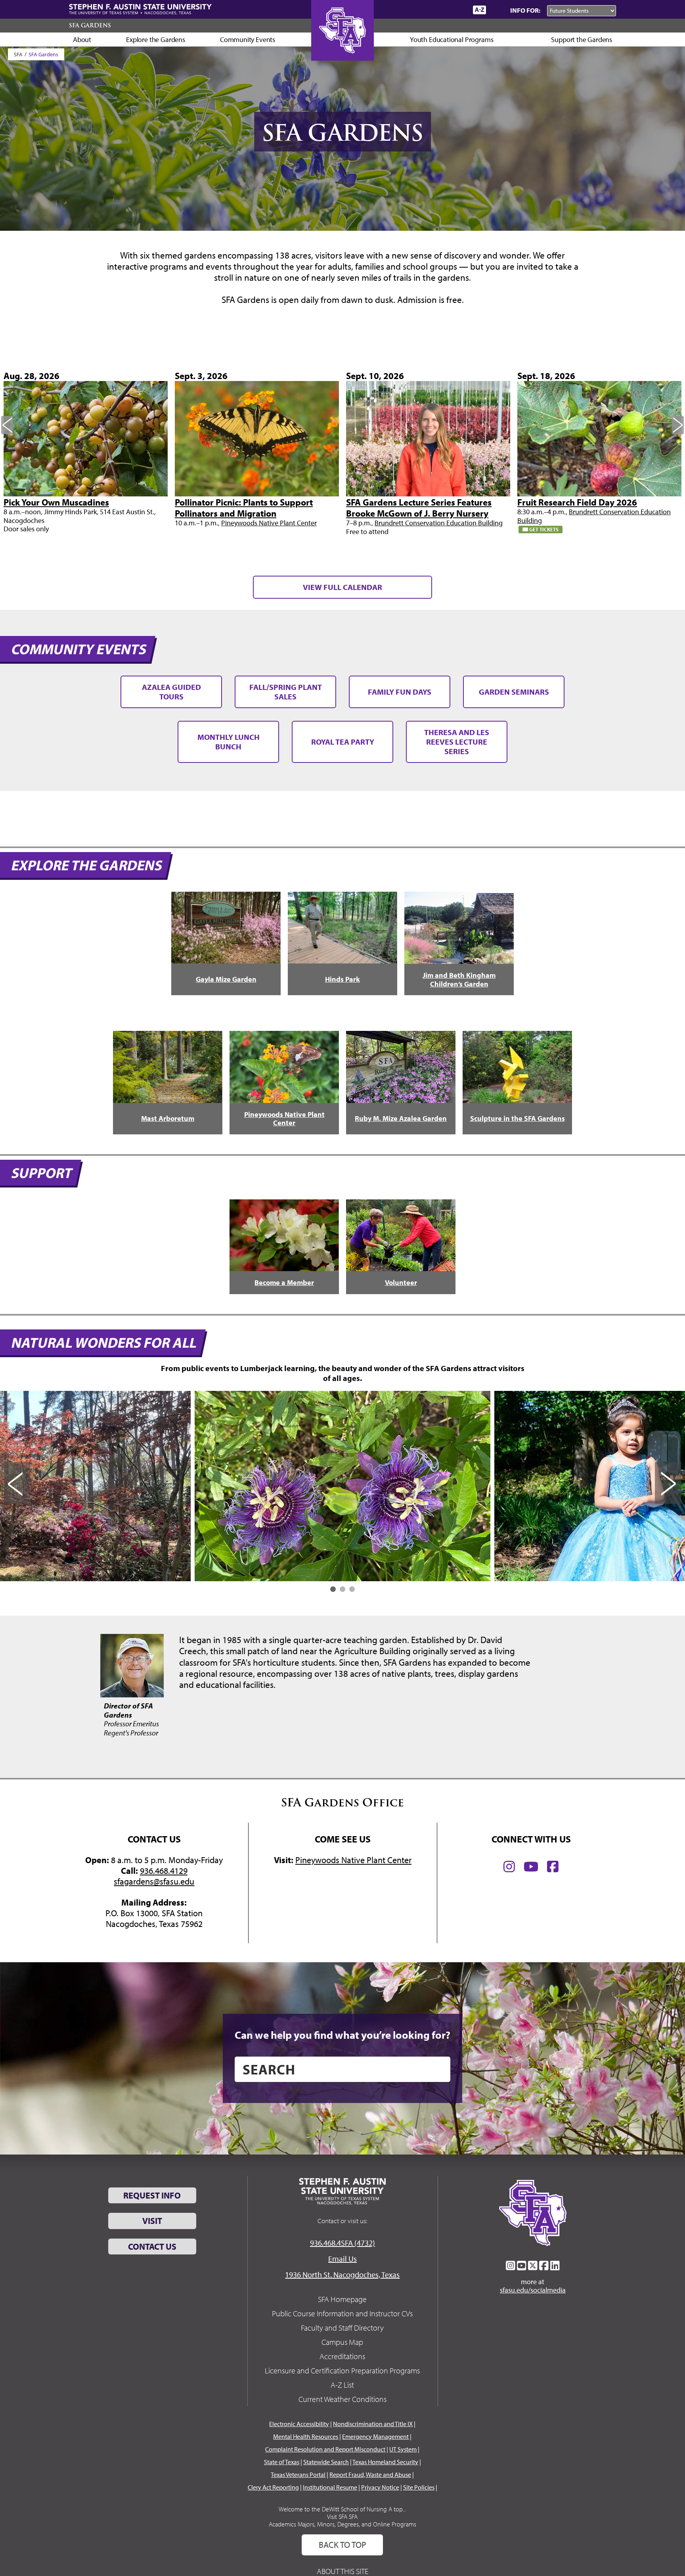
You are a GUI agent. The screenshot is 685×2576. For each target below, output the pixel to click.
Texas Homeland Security (385, 2462)
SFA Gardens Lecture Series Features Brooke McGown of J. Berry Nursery (419, 508)
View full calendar (342, 587)
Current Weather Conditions (342, 2399)
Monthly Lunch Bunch (229, 742)
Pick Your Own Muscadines (56, 502)
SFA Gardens (90, 25)
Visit (152, 2221)
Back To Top (342, 2545)
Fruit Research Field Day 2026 (577, 502)
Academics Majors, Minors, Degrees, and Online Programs (342, 2524)
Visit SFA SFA (342, 2517)
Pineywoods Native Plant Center (269, 523)
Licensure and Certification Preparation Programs (342, 2370)
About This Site (342, 2571)
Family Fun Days (400, 692)
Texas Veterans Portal (298, 2474)
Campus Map (342, 2342)
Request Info (152, 2195)
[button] (333, 1589)
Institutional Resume (330, 2487)
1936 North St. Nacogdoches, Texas (342, 2274)
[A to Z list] (479, 10)
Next (678, 425)
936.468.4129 (164, 1871)
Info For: (525, 10)
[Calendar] (437, 10)
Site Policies (419, 2487)
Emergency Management (375, 2436)
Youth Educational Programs (452, 39)
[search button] (439, 2069)
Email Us (342, 2259)
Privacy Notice (380, 2487)
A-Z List (342, 2385)
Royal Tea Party (343, 742)
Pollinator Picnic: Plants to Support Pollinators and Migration (244, 508)
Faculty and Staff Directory (342, 2328)
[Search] (496, 10)
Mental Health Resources (306, 2436)
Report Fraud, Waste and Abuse (370, 2474)
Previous (7, 425)
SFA (18, 54)
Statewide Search (326, 2462)
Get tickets (543, 529)
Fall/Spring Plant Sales (286, 692)
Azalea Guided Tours (171, 692)
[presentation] (17, 1483)
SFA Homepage (342, 2299)
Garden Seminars (514, 692)
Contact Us (152, 2247)
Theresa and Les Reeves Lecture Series (457, 742)
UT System (403, 2449)
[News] (421, 10)
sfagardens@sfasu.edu (154, 1881)
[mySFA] (457, 10)
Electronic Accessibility (299, 2424)
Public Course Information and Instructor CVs (342, 2313)
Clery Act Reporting (273, 2487)
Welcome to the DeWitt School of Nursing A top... (342, 2509)
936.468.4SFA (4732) (342, 2243)
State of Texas (282, 2462)
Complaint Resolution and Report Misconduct (325, 2449)
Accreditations (342, 2356)
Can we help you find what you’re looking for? (342, 2035)
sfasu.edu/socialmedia (533, 2290)
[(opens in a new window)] (509, 1867)
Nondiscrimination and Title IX (373, 2424)
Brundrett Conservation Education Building (439, 523)
